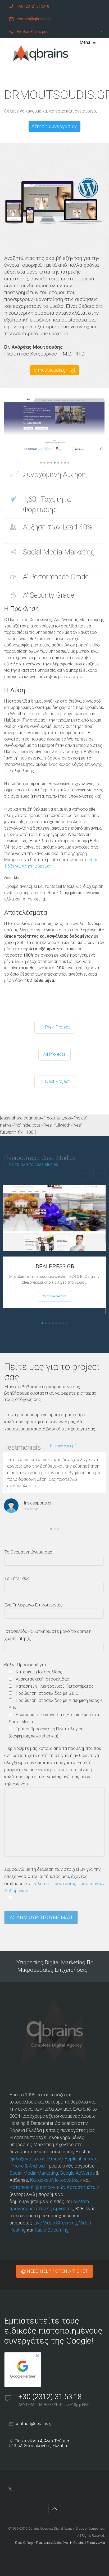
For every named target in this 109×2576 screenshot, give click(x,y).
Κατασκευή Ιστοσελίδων (56, 2180)
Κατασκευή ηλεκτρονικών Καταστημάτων (54, 2187)
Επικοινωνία (96, 2543)
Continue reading (54, 1296)
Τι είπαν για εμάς (64, 1446)
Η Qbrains (77, 2543)
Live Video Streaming (55, 2223)
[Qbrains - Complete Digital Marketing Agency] (41, 54)
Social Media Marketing (34, 2173)
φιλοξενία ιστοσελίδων (36, 2159)
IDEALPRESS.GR (54, 1267)
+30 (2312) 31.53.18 (51, 2397)
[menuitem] (54, 6)
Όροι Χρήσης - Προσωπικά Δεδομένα (41, 2543)
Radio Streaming (52, 2230)
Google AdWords (77, 2173)
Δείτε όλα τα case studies (33, 1165)
